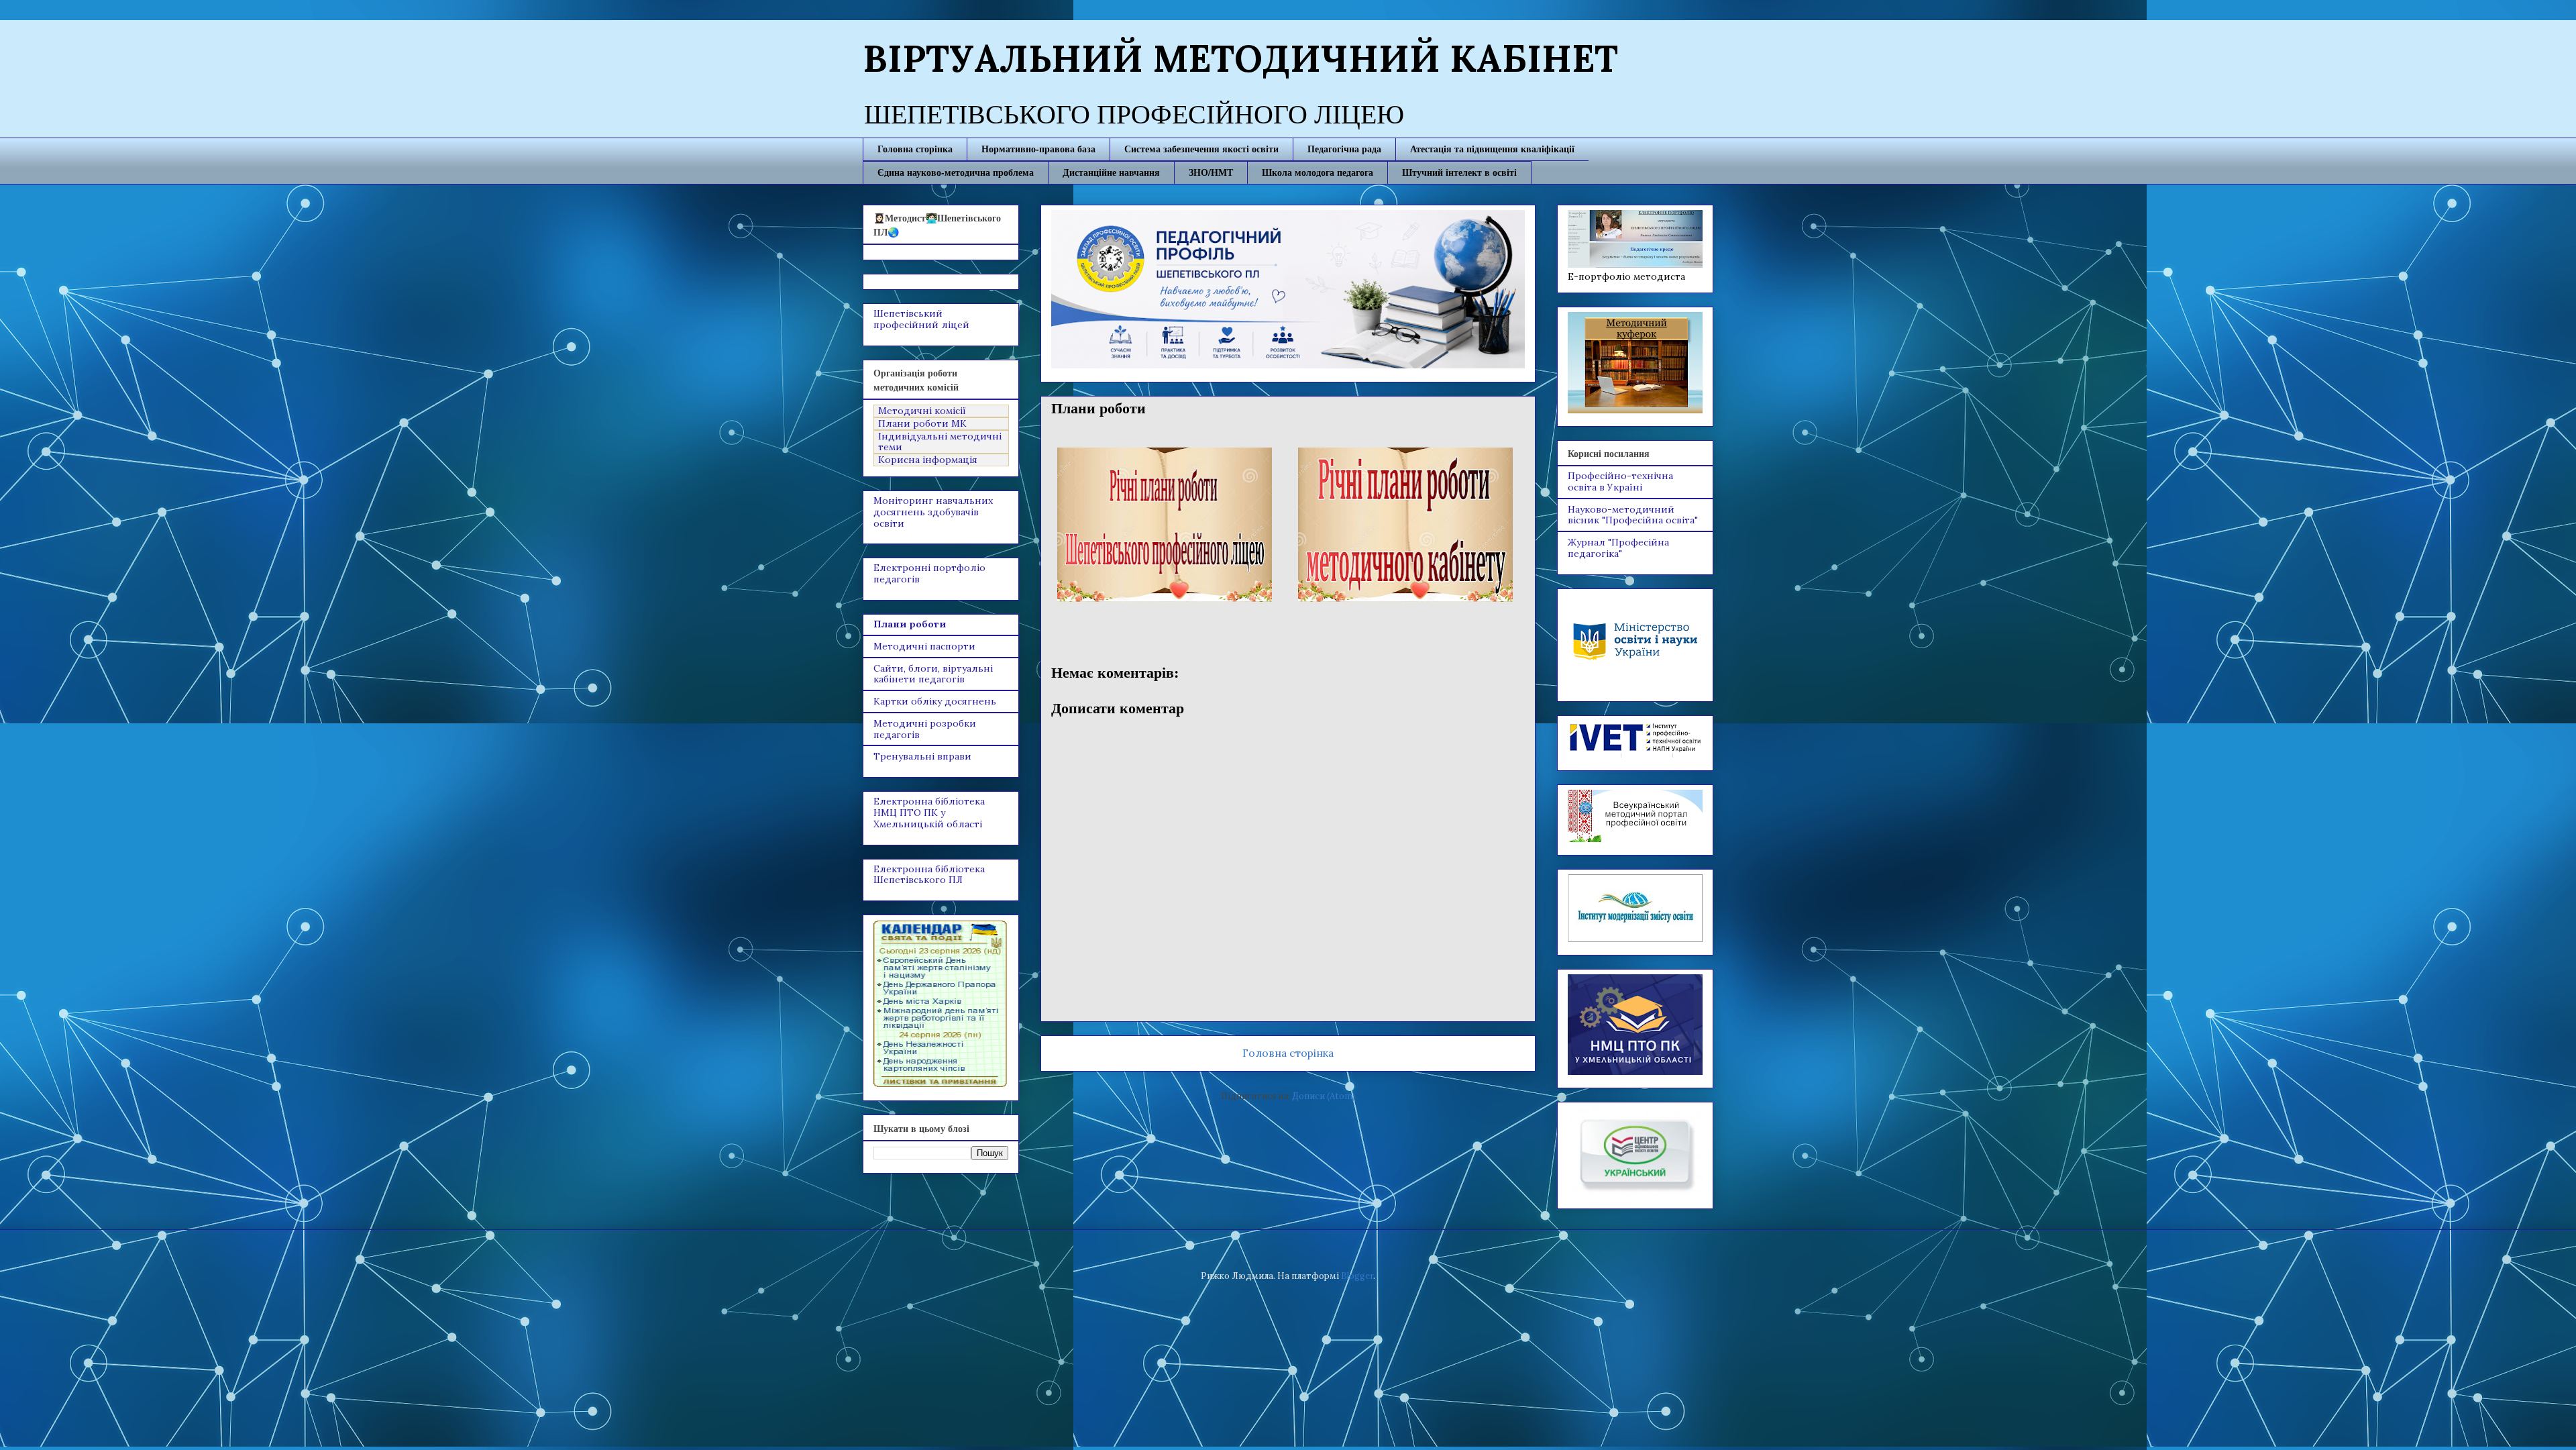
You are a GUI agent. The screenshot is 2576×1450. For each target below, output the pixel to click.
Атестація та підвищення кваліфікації (1492, 149)
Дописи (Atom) (1324, 1096)
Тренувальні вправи (922, 756)
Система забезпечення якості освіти (1201, 149)
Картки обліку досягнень (935, 701)
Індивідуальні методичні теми (940, 442)
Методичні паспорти (924, 646)
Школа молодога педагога (1318, 172)
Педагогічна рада (1344, 149)
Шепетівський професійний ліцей (921, 319)
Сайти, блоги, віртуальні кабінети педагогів (933, 674)
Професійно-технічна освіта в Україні (1620, 481)
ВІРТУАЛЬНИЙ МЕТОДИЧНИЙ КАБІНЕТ (1240, 58)
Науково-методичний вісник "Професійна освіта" (1633, 515)
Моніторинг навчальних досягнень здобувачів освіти (933, 512)
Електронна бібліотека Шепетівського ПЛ (929, 875)
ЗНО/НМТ (1211, 172)
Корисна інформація (928, 460)
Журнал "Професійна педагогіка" (1618, 548)
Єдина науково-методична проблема (956, 172)
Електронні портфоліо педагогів (929, 573)
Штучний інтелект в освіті (1459, 172)
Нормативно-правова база (1038, 149)
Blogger (1357, 1276)
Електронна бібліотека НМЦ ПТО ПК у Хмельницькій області (929, 813)
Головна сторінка (915, 149)
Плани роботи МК (922, 424)
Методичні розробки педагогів (925, 729)
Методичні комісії (922, 411)
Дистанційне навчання (1111, 172)
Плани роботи (910, 624)
